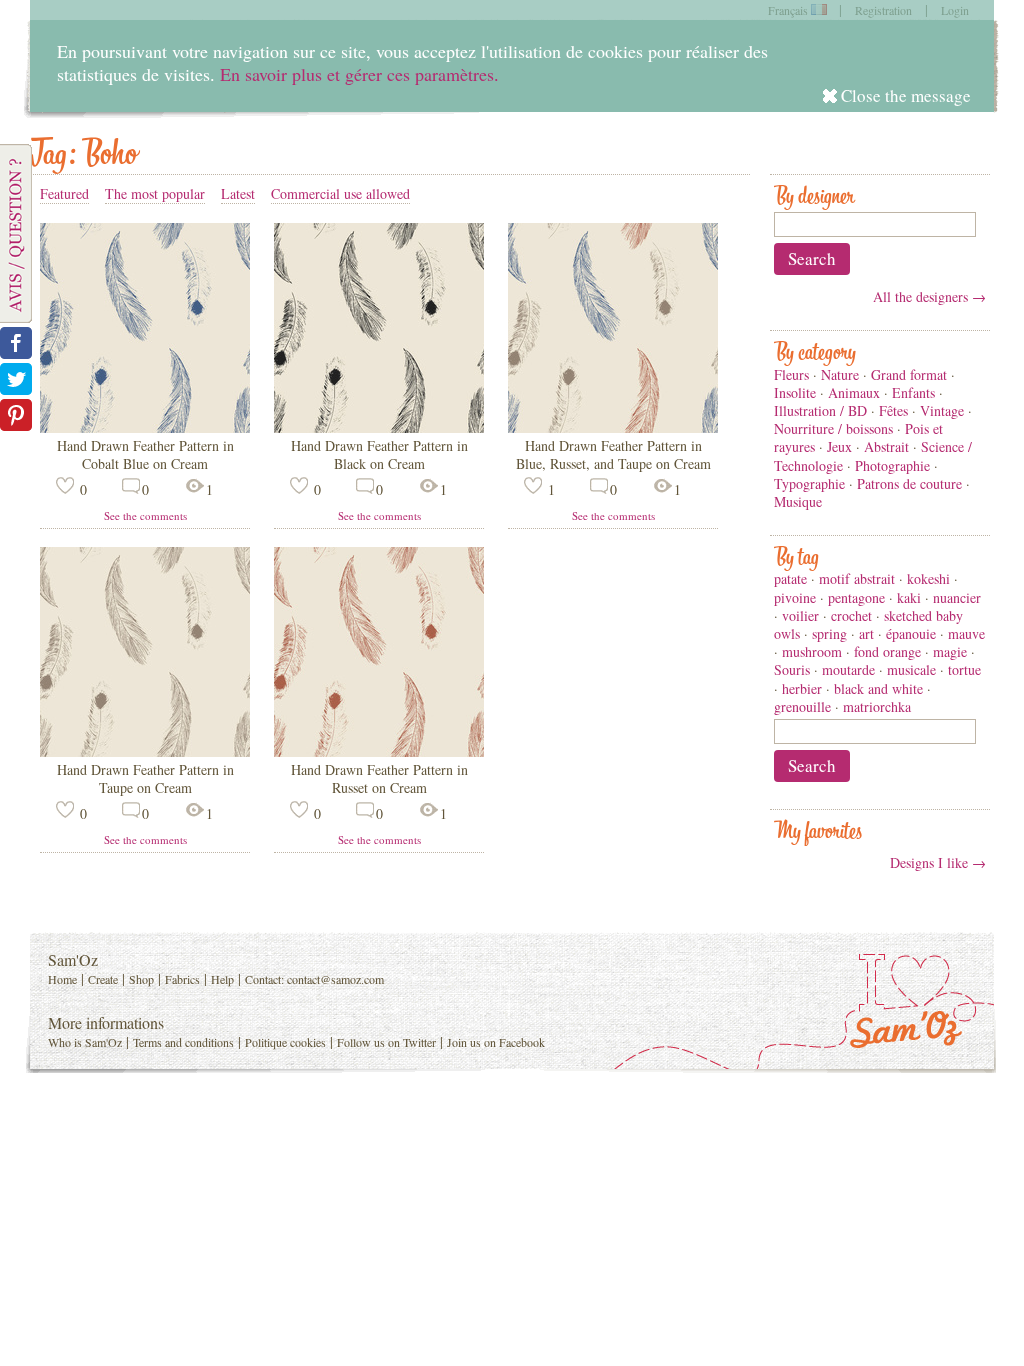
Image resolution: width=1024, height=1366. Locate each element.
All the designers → (929, 296)
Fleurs (791, 374)
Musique (798, 501)
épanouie (911, 633)
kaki (909, 597)
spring (829, 633)
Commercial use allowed (340, 193)
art (866, 633)
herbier (802, 688)
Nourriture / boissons (833, 428)
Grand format (909, 374)
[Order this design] (145, 427)
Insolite (795, 392)
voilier (800, 615)
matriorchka (877, 706)
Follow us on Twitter (386, 1042)
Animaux (854, 392)
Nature (840, 374)
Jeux (839, 446)
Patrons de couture (909, 483)
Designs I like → (938, 862)
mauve (966, 633)
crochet (851, 615)
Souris (792, 669)
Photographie (892, 465)
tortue (964, 669)
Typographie (809, 483)
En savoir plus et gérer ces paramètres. (359, 74)
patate (790, 578)
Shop (141, 979)
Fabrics (182, 979)
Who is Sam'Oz (85, 1042)
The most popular (155, 193)
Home (62, 979)
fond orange (887, 651)
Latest (238, 193)
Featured (64, 193)
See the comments (145, 515)
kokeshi (928, 578)
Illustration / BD (820, 410)
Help (222, 979)
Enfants (913, 392)
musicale (911, 669)
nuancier (957, 597)
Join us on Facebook (496, 1042)
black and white (878, 688)
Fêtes (893, 410)
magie (950, 651)
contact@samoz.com (335, 979)
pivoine (795, 597)
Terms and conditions (183, 1042)
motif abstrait (857, 578)
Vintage (942, 410)
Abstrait (886, 446)
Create (103, 979)
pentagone (856, 597)
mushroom (812, 651)
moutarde (848, 669)
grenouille (802, 706)
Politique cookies (285, 1042)
